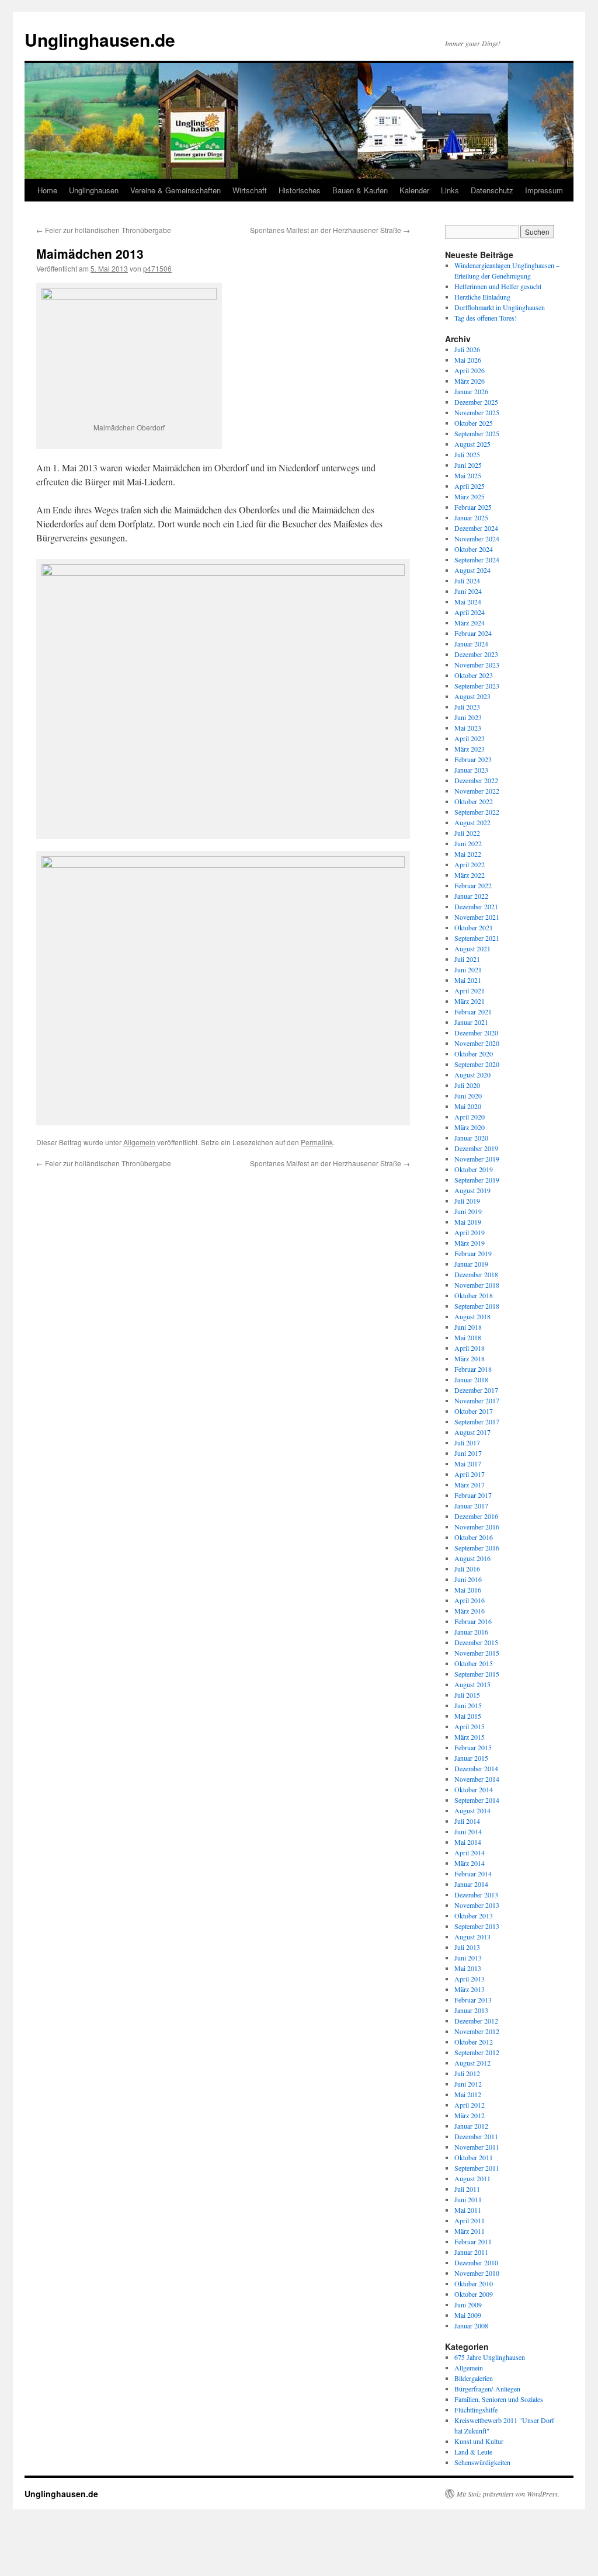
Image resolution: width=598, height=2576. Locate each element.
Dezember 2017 (476, 1390)
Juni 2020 (468, 1096)
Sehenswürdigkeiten (482, 2462)
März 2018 (470, 1358)
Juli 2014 (467, 1821)
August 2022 (472, 822)
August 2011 (472, 2178)
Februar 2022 (473, 885)
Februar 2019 (473, 1253)
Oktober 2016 (474, 1537)
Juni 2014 (468, 1831)
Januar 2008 (471, 2325)
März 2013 (470, 1989)
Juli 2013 (467, 1947)
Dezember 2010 (476, 2262)
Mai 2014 (468, 1842)
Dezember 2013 (476, 1894)
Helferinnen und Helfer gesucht (498, 286)
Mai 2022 (468, 854)
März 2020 (470, 1127)
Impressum (544, 190)
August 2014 (472, 1810)
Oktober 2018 (474, 1295)
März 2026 (470, 381)
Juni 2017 (468, 1453)
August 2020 (472, 1075)
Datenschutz (492, 190)
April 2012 (470, 2105)
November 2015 (477, 1653)
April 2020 (470, 1117)
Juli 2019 (467, 1201)
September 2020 (477, 1064)
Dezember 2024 (476, 528)
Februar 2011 (473, 2241)
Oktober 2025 (474, 423)
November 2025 (477, 412)
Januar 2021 (471, 1022)
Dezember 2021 (476, 906)
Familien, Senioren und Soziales (499, 2399)
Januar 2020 (471, 1138)
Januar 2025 (471, 517)
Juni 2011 (468, 2199)
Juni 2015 (468, 1705)
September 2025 (477, 433)
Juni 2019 (468, 1211)
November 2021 (477, 917)
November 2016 (477, 1527)
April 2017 (470, 1474)
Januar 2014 (471, 1884)
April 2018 (470, 1348)
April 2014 (470, 1852)
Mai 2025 (468, 475)
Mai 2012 (468, 2094)
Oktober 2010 (474, 2283)
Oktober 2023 (474, 675)
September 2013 (477, 1926)
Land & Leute (473, 2452)
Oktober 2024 (474, 549)
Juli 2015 (467, 1695)
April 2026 (470, 370)
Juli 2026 (467, 349)
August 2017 (472, 1432)
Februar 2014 (473, 1873)
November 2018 (477, 1285)
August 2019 (472, 1190)
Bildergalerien (474, 2378)
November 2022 (477, 791)
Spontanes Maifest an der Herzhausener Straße (330, 230)
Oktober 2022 (474, 801)
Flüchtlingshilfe (476, 2410)
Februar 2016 (473, 1621)
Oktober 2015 (474, 1663)
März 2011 (470, 2231)
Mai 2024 (468, 602)
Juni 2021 (468, 969)
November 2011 (477, 2147)
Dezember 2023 (476, 654)
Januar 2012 (471, 2126)
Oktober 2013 (474, 1916)
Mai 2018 (468, 1337)
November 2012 (477, 2031)
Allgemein (139, 1142)
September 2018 (477, 1306)
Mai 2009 (468, 2315)
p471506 (157, 268)
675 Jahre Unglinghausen (490, 2357)
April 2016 (470, 1600)
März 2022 (470, 875)
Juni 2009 (468, 2304)
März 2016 (470, 1611)
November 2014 (477, 1779)
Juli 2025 (467, 454)
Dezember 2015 (476, 1642)
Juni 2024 (468, 591)
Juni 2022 (468, 843)
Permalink (317, 1142)
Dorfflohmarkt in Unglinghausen (500, 307)
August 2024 (472, 570)
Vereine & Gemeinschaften (175, 190)
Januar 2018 (471, 1379)
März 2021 (470, 1001)
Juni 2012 (468, 2084)
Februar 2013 (473, 2000)
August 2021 (472, 948)
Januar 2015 (471, 1758)
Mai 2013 (468, 1968)
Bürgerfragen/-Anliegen (487, 2389)
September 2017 (477, 1421)
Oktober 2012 (474, 2042)
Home (47, 190)
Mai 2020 (468, 1106)
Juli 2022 (467, 833)
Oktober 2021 (474, 927)
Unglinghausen (94, 190)
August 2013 (472, 1937)
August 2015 (472, 1684)
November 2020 (477, 1043)
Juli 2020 (467, 1085)
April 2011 (470, 2220)
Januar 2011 (471, 2252)
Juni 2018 (468, 1327)
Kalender (414, 190)
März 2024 (470, 623)
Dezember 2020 (476, 1033)
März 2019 (470, 1243)
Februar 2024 (473, 633)
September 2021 (477, 938)
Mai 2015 (468, 1716)
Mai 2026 (468, 360)
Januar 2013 (471, 2010)
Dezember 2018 (476, 1274)
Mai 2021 (468, 980)
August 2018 (472, 1316)
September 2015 (477, 1674)
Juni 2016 (468, 1579)
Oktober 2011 (474, 2157)
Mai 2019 (468, 1222)
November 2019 (477, 1159)
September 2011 (477, 2168)
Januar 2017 (471, 1506)
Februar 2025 (473, 507)
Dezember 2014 (476, 1768)
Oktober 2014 (474, 1789)
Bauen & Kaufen (360, 190)
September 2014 (477, 1800)
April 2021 (470, 990)
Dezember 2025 (476, 402)
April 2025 (470, 486)
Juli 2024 (467, 580)
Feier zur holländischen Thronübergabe (104, 230)
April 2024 (470, 612)
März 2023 (470, 749)
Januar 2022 (471, 896)
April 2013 (470, 1979)
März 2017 (470, 1485)
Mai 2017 (468, 1463)
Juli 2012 (467, 2073)
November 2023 (477, 665)
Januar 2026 (471, 391)
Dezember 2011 (476, 2136)
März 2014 (470, 1863)
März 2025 (470, 496)
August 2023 (472, 696)
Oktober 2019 (474, 1169)
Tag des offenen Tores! (486, 318)
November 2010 (477, 2273)
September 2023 (477, 686)
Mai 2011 (468, 2210)
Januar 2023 (471, 770)
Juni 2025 (468, 465)
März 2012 (470, 2115)
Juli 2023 (467, 707)
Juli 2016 (467, 1569)
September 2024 (477, 559)
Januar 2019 (471, 1264)
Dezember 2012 (476, 2021)
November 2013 (477, 1905)
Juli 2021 (467, 959)
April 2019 (470, 1232)
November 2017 (477, 1400)
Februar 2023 (473, 759)
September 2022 (477, 812)
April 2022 (470, 864)
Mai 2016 (468, 1590)
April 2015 (470, 1726)
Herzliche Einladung (482, 297)
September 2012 (477, 2052)
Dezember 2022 (476, 780)
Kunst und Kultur (479, 2441)
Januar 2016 (471, 1632)
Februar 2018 (473, 1369)
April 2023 (470, 738)
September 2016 (477, 1548)
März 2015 (470, 1737)
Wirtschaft (250, 190)
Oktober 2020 (474, 1054)
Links (450, 190)
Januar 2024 (471, 644)
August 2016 (472, 1558)
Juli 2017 (467, 1442)
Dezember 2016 (476, 1516)
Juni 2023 (468, 717)
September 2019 (477, 1180)
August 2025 (472, 444)
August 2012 (472, 2063)
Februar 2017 (473, 1495)
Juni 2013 (468, 1958)
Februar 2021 (473, 1011)
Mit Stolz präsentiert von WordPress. (508, 2494)
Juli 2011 (467, 2189)
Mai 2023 (468, 728)
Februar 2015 (473, 1747)
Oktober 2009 (474, 2294)
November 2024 (477, 538)
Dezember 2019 (476, 1148)
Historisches (300, 190)
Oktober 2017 (474, 1411)
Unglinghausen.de (100, 39)
